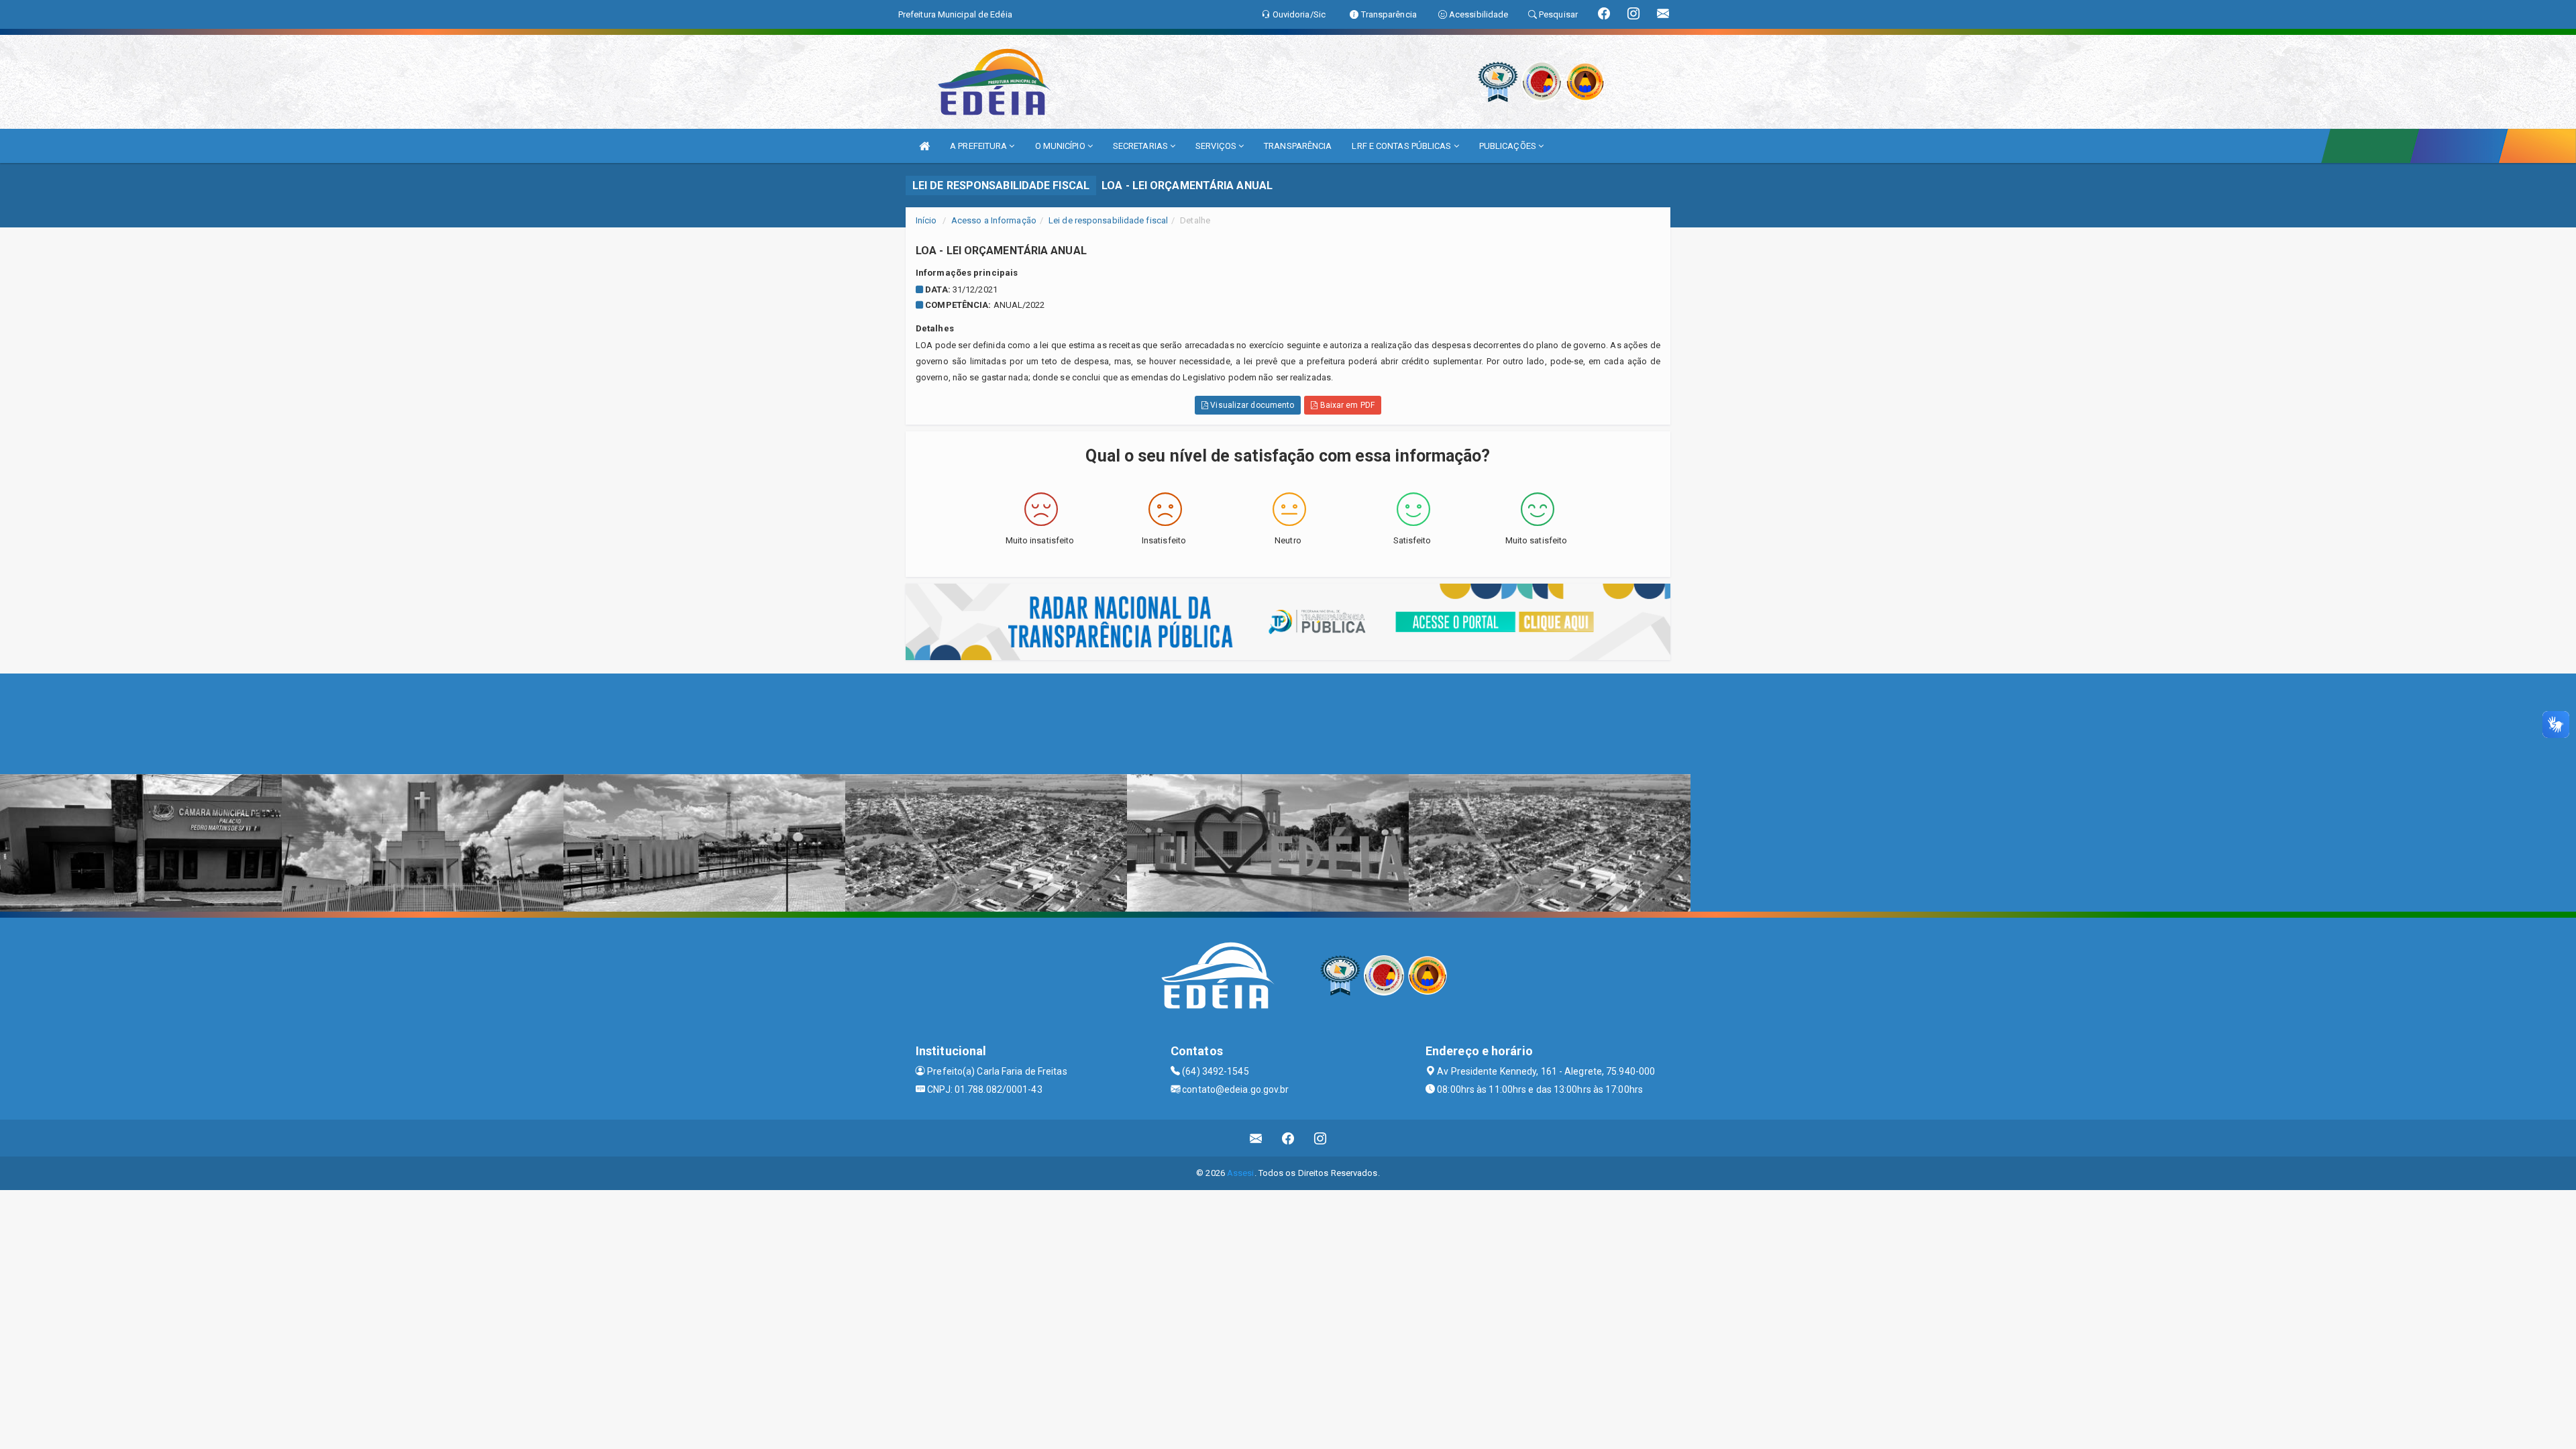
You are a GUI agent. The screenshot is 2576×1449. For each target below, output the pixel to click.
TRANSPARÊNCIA (1298, 146)
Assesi (1241, 1173)
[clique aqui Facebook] (1288, 1138)
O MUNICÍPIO (1061, 146)
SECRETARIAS (1141, 146)
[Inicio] (924, 146)
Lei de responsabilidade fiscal (1108, 220)
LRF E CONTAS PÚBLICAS (1402, 146)
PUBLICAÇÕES (1509, 146)
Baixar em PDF (1346, 405)
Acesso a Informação (994, 220)
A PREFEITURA (979, 146)
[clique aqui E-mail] (1256, 1138)
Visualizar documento (1251, 405)
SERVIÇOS (1217, 146)
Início (926, 220)
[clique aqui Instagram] (1321, 1138)
